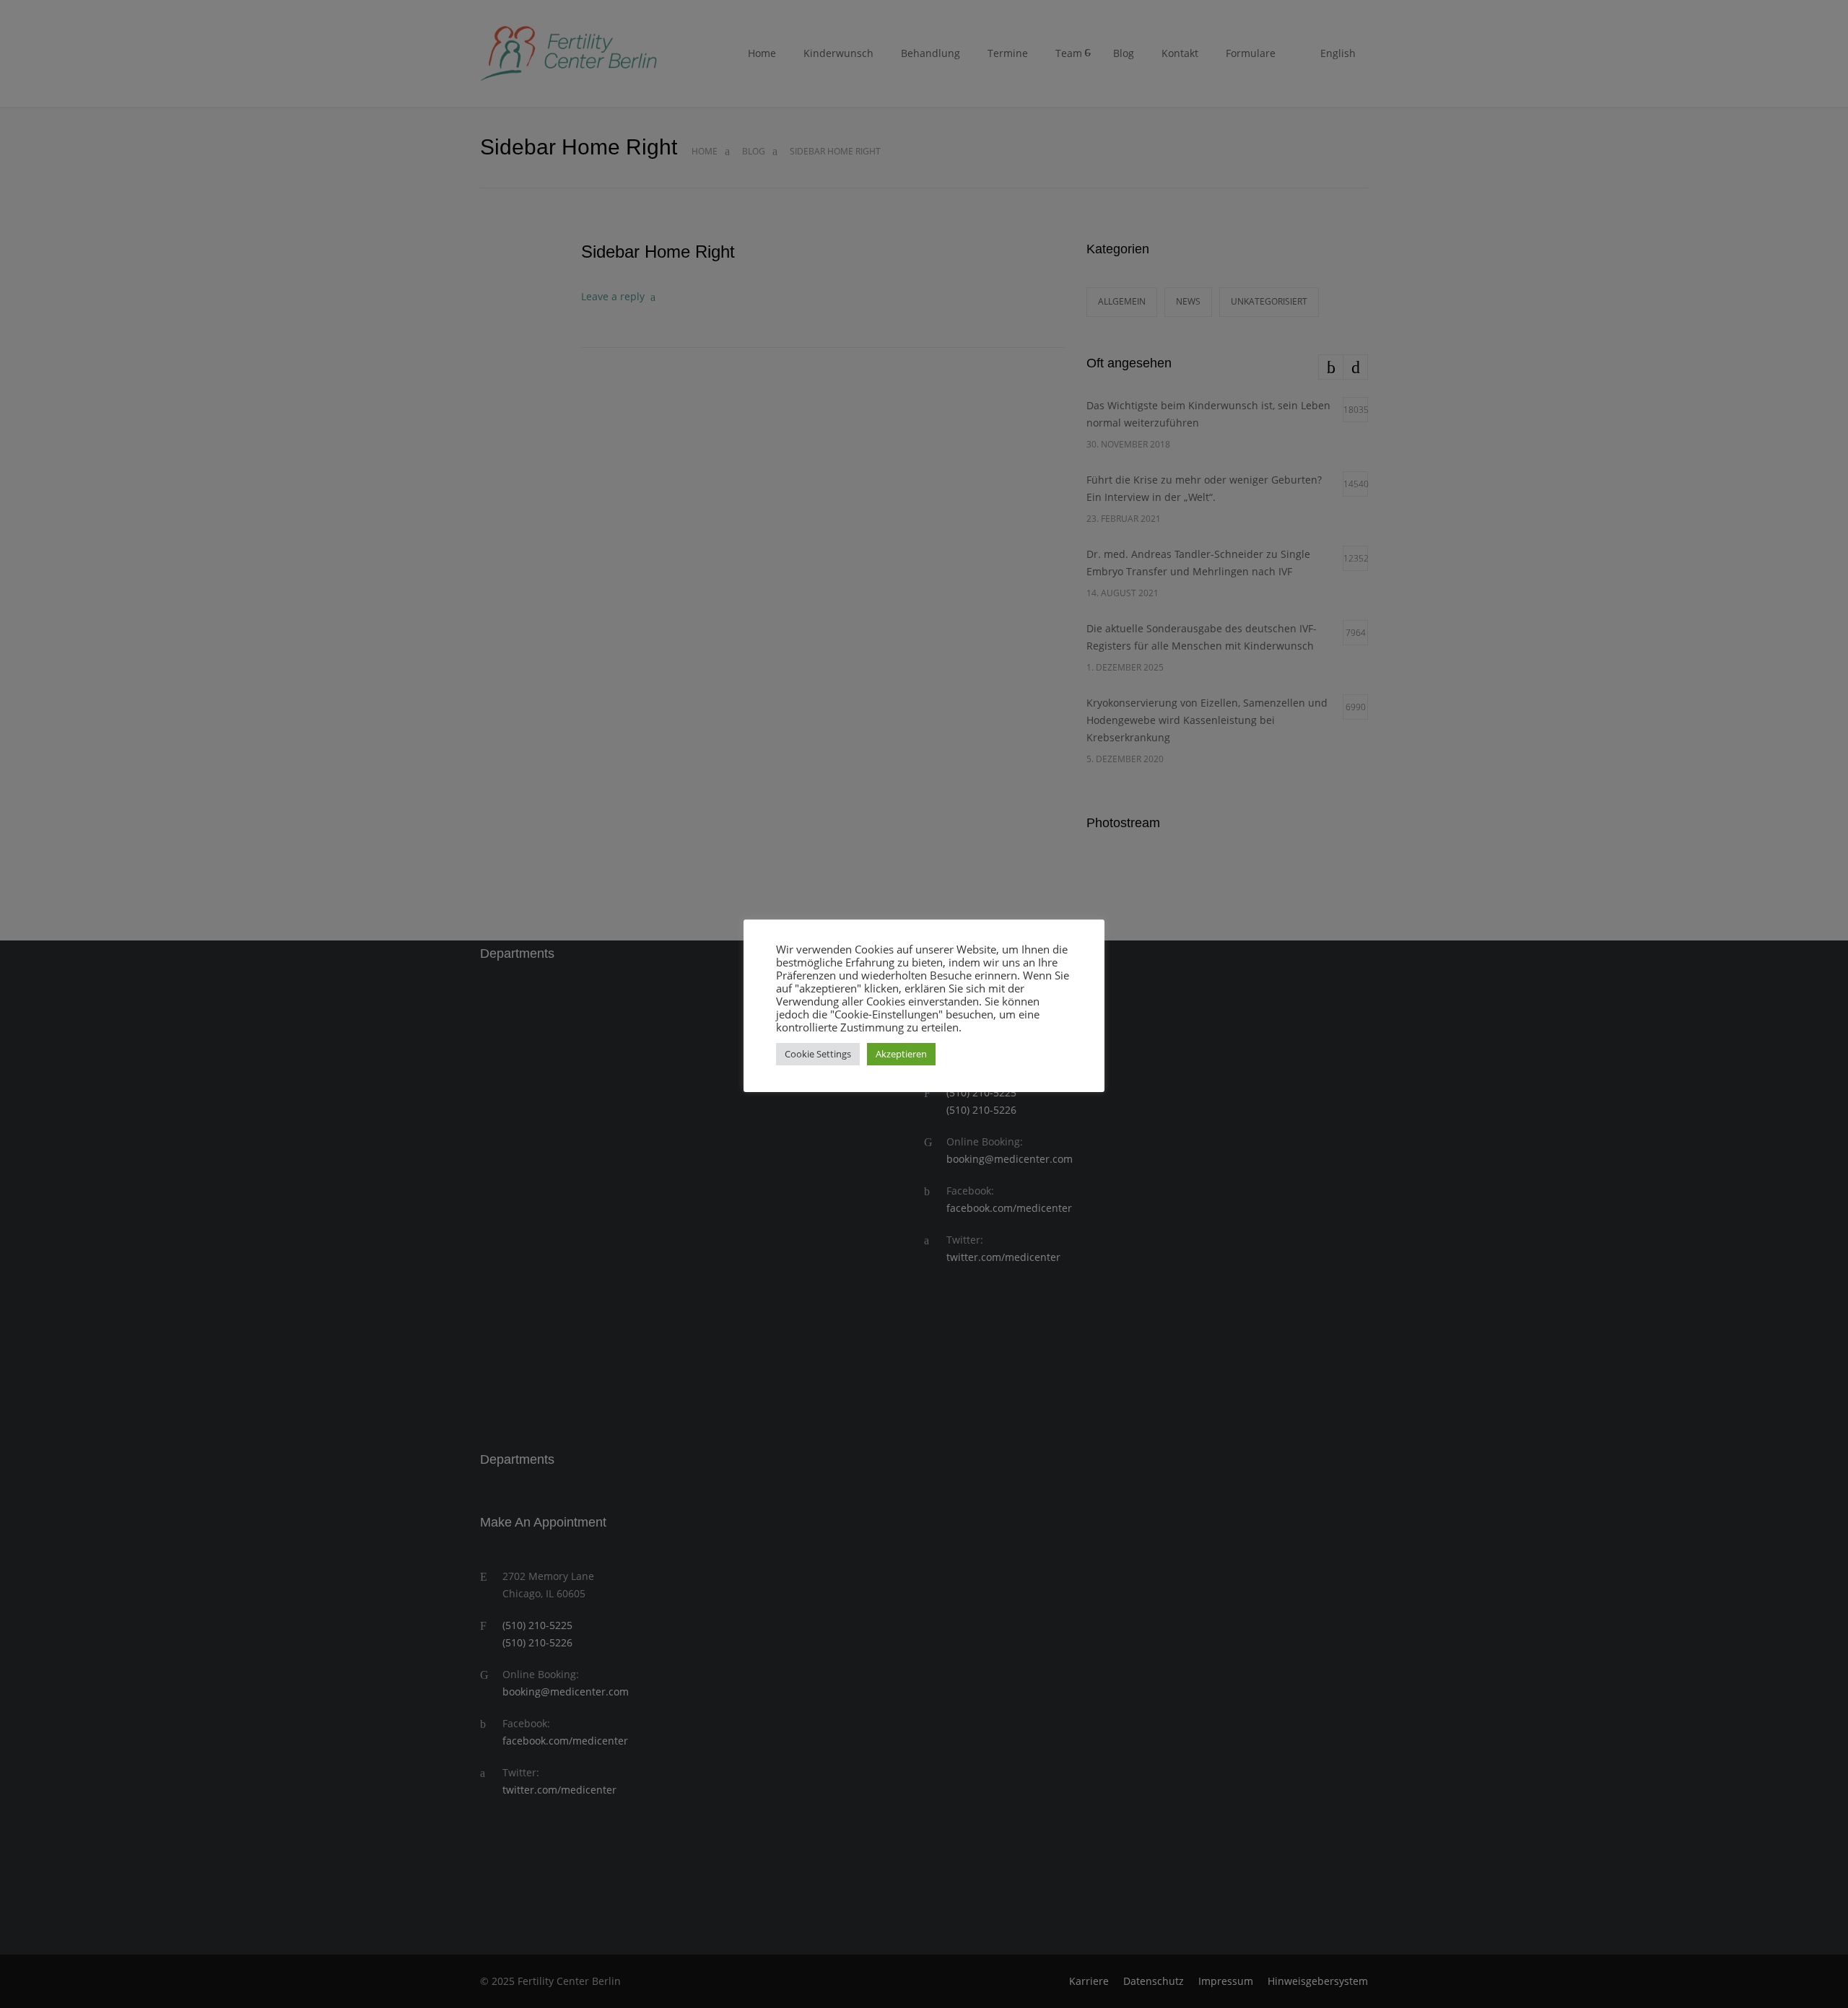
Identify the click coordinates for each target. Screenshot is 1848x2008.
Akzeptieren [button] (901, 1054)
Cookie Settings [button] (818, 1054)
